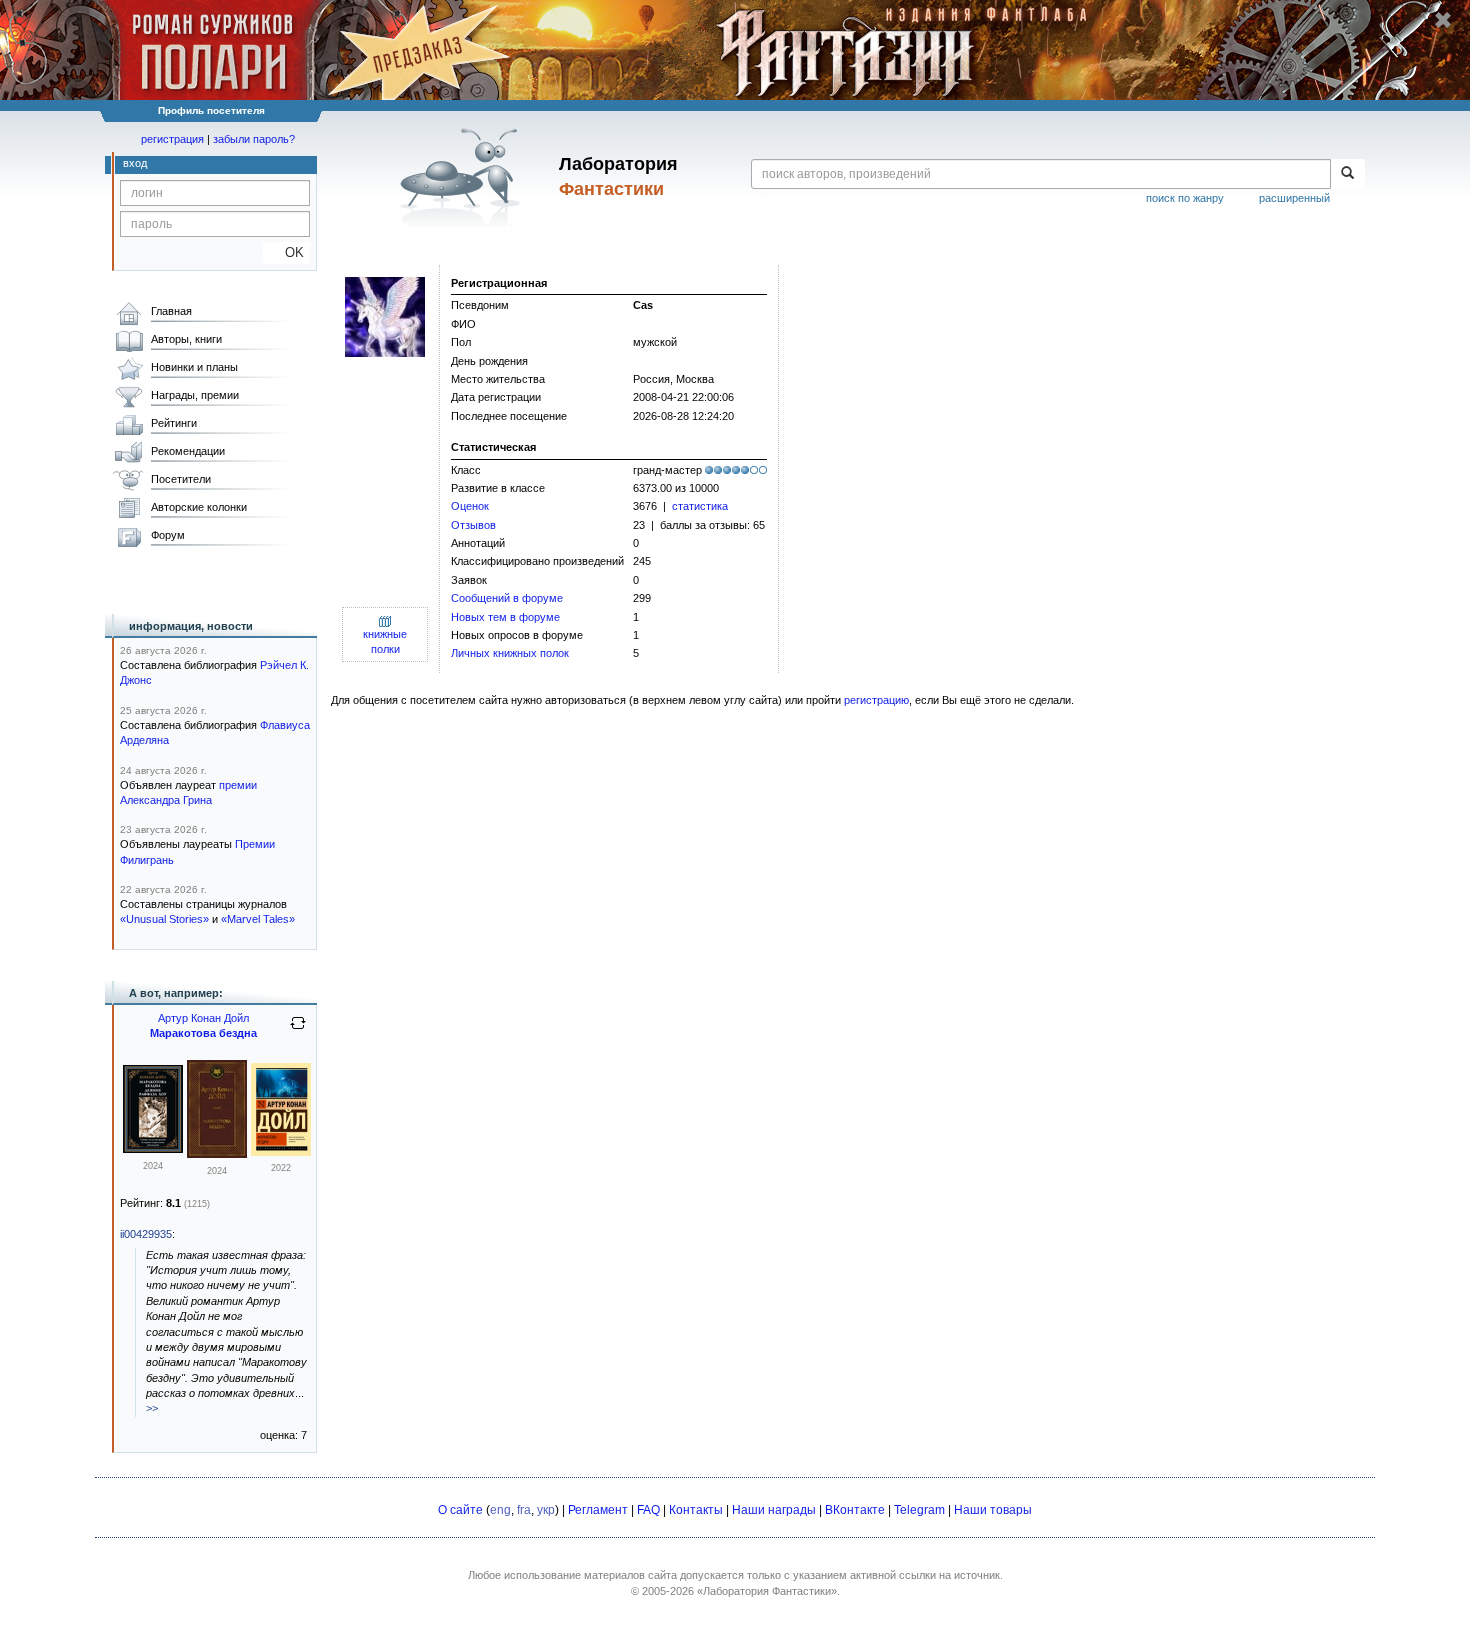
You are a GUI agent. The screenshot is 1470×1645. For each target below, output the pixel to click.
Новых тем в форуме (505, 617)
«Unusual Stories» (164, 919)
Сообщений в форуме (507, 598)
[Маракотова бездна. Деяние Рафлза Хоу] (153, 1149)
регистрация (172, 139)
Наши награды (774, 1510)
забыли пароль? (254, 139)
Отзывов (473, 525)
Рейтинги (174, 423)
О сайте (460, 1510)
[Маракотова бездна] (217, 1154)
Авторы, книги (186, 339)
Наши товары (993, 1510)
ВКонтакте (855, 1510)
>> (152, 1408)
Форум (168, 535)
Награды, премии (195, 395)
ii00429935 (146, 1234)
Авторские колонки (199, 507)
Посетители (181, 479)
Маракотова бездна (203, 1033)
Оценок (470, 506)
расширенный (1294, 198)
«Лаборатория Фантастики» (767, 1591)
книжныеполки (385, 641)
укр (546, 1510)
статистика (700, 506)
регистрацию (876, 700)
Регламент (598, 1510)
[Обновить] (298, 1031)
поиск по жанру (1185, 198)
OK (286, 252)
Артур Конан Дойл (203, 1018)
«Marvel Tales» (258, 919)
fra (524, 1510)
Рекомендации (188, 451)
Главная (171, 311)
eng (500, 1510)
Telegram (919, 1510)
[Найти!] (1347, 174)
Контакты (696, 1510)
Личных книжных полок (510, 653)
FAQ (648, 1510)
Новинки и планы (194, 367)
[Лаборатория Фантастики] (463, 177)
